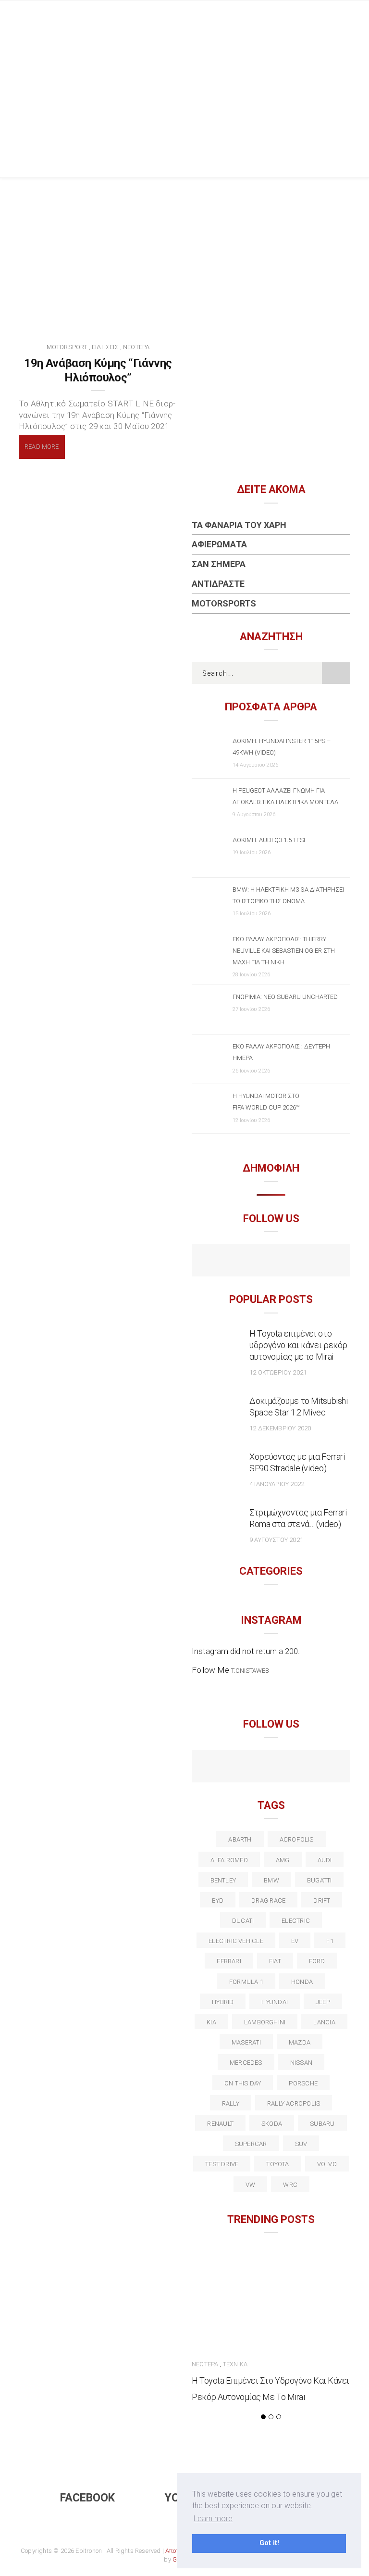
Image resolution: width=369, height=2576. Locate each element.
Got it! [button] (269, 2543)
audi (325, 1860)
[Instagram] (292, 1262)
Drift (322, 1900)
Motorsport (67, 347)
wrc (290, 2185)
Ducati (243, 1921)
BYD (218, 1900)
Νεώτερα (136, 347)
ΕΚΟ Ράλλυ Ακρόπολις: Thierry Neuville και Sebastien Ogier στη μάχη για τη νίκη (284, 951)
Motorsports (224, 603)
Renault (220, 2124)
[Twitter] (230, 1768)
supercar (251, 2144)
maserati (246, 2042)
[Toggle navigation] (343, 17)
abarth (240, 1839)
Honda (302, 1982)
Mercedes (246, 2063)
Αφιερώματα (219, 544)
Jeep (323, 2002)
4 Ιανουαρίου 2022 (277, 1484)
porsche (303, 2083)
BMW (271, 1880)
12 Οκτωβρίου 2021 (278, 1372)
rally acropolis (294, 2103)
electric (296, 1921)
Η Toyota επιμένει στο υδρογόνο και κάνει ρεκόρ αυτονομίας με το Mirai (298, 1345)
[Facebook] (251, 1262)
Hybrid (223, 2002)
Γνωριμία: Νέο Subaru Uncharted (285, 997)
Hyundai (275, 2002)
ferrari (229, 1961)
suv (301, 2144)
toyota (277, 2164)
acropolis (297, 1839)
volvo (327, 2164)
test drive (222, 2164)
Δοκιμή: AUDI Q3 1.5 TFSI (269, 840)
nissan (301, 2063)
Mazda (300, 2042)
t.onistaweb (250, 1671)
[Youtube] (271, 1262)
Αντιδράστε (218, 584)
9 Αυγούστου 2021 (276, 1540)
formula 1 (246, 1982)
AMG (283, 1860)
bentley (223, 1880)
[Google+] (251, 1768)
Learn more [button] (213, 2519)
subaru (322, 2124)
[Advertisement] (184, 105)
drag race (268, 1900)
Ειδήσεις (105, 347)
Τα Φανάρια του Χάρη (239, 525)
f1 (330, 1941)
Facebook (87, 2498)
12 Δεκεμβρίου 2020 (280, 1428)
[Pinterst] (333, 1768)
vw (250, 2185)
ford (317, 1961)
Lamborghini (265, 2022)
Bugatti (320, 1880)
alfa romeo (229, 1860)
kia (211, 2022)
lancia (324, 2022)
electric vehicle (236, 1941)
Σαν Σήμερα (219, 564)
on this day (243, 2083)
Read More (42, 447)
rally (231, 2103)
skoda (272, 2124)
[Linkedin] (271, 1768)
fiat (275, 1961)
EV (295, 1941)
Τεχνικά (235, 2364)
